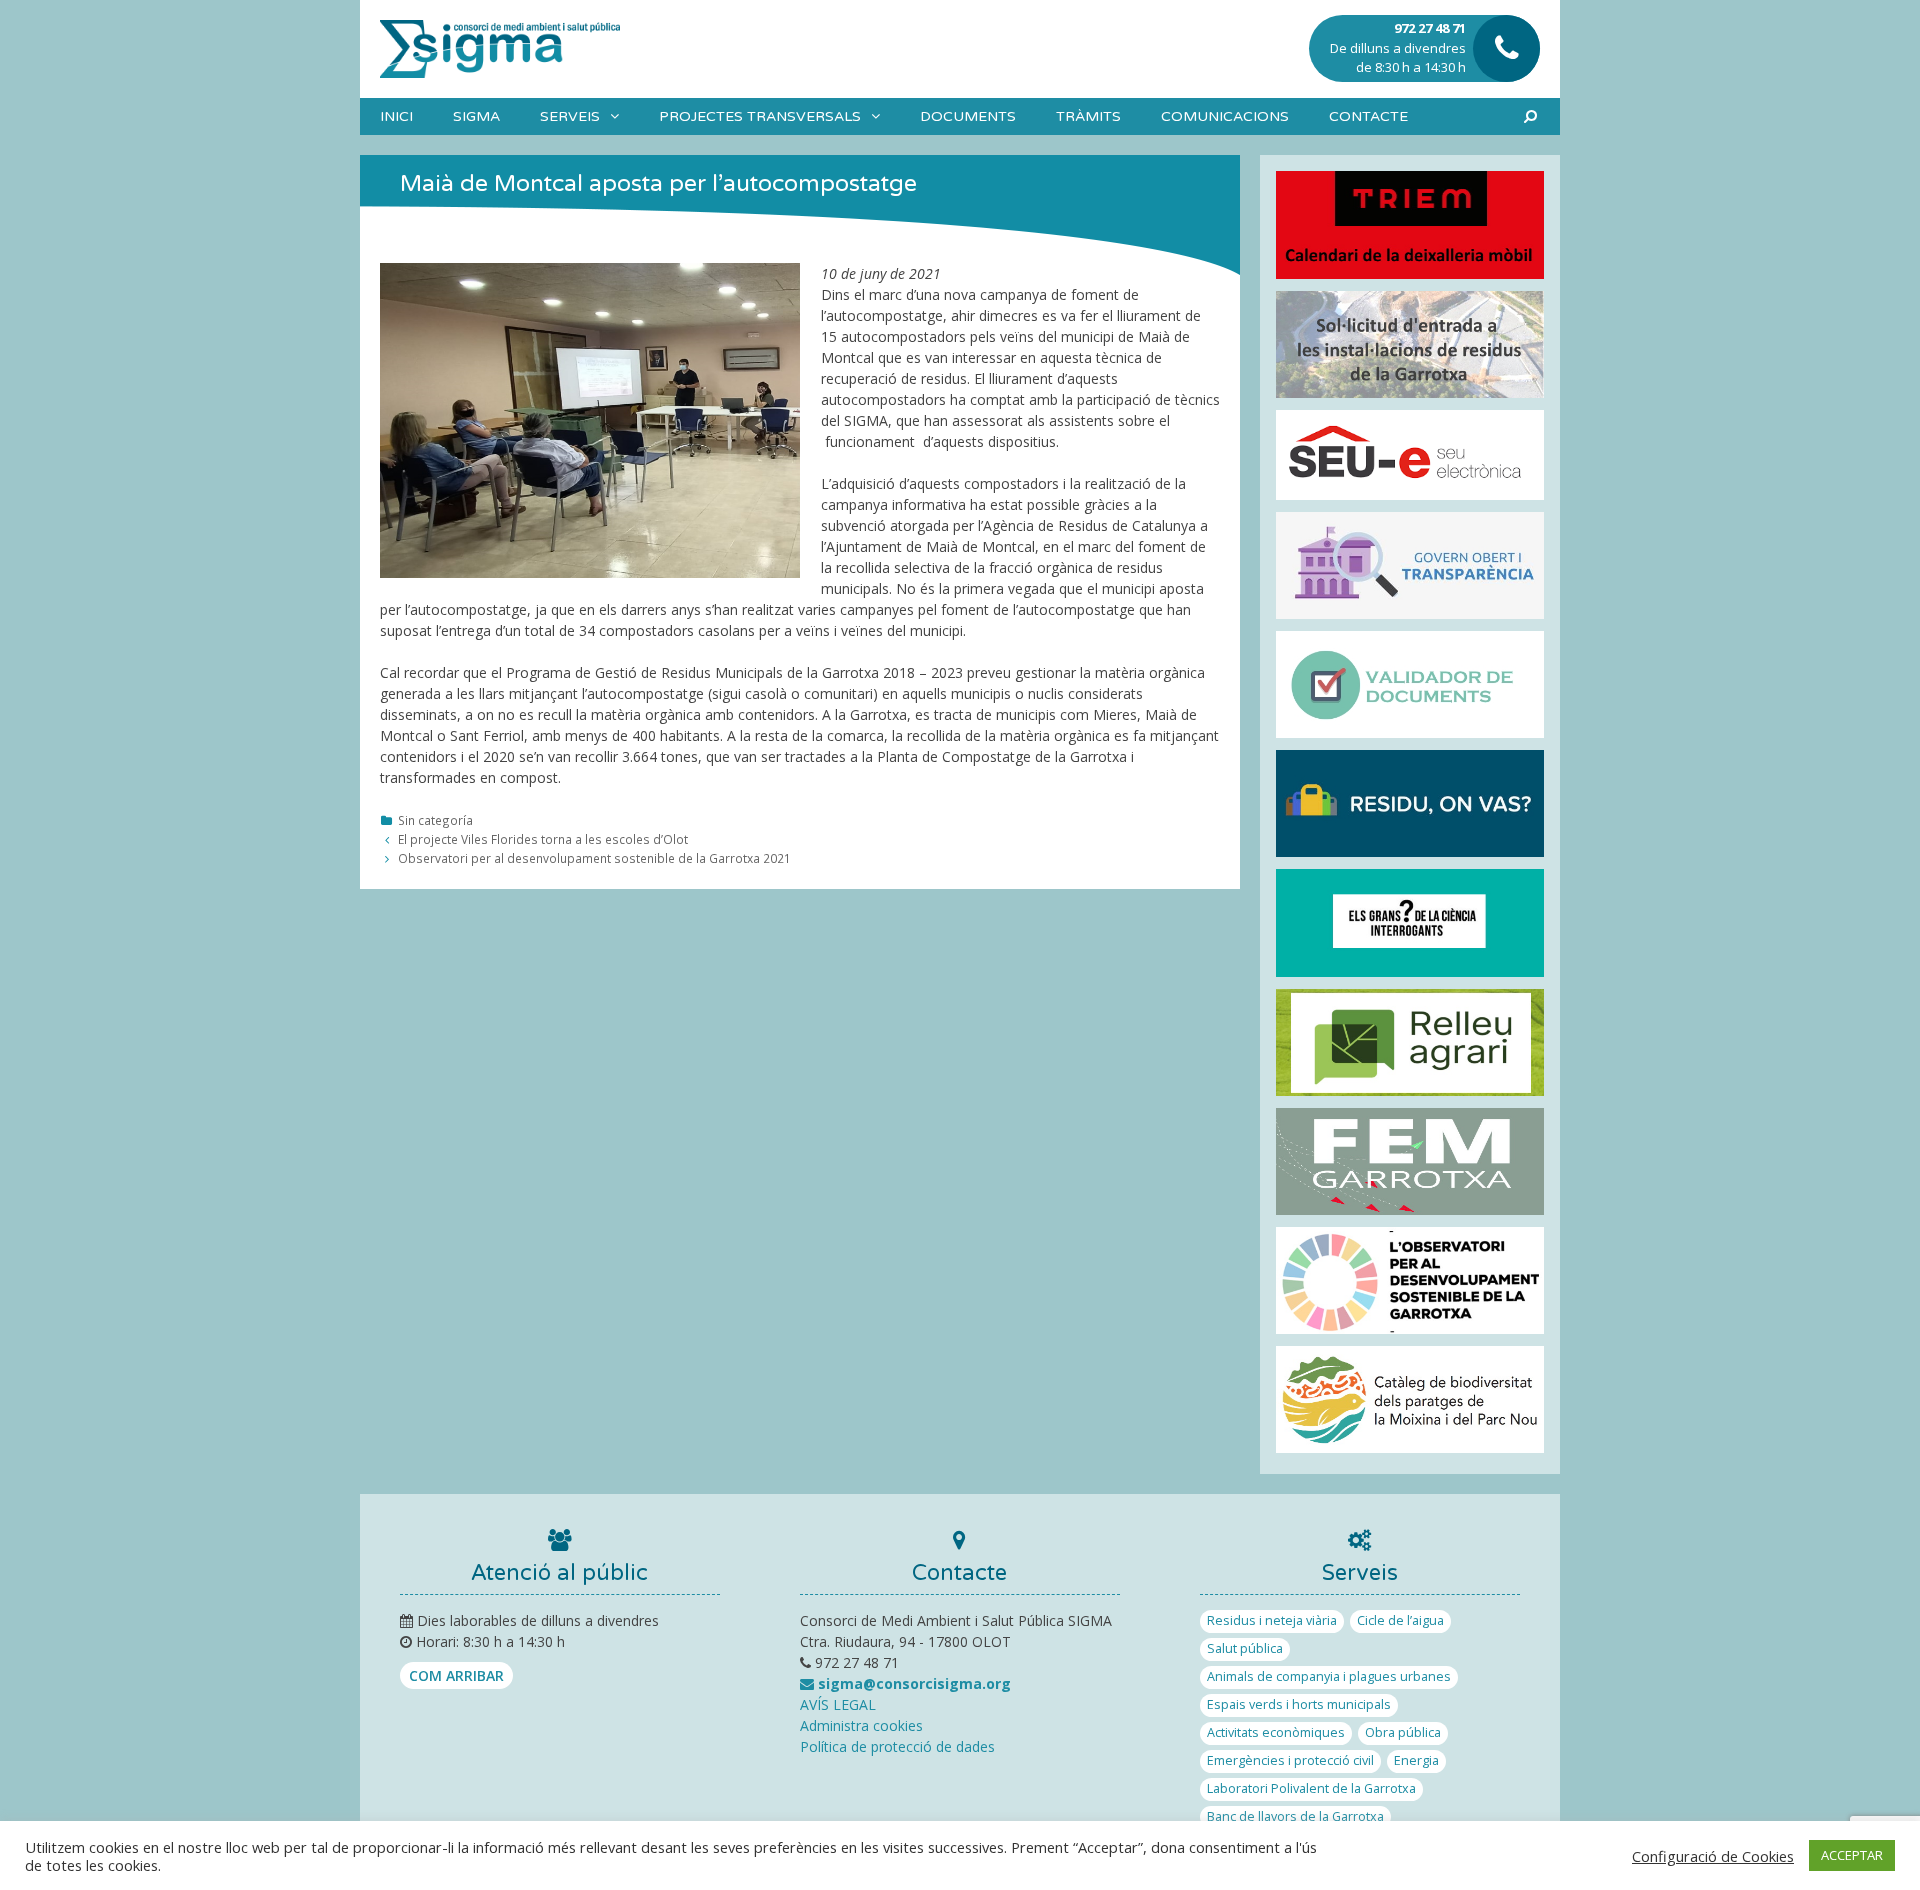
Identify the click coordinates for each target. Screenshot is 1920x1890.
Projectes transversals (760, 116)
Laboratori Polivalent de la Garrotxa (1311, 1788)
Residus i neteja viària (1272, 1620)
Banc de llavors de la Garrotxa (1295, 1816)
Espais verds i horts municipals (1299, 1704)
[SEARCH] (1531, 116)
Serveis (570, 116)
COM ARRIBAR (456, 1675)
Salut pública (1245, 1648)
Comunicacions (1225, 116)
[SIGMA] (500, 47)
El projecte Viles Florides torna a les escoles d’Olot (543, 839)
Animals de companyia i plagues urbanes (1329, 1676)
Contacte (1368, 116)
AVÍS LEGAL (838, 1704)
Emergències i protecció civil (1290, 1760)
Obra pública (1403, 1732)
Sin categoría (435, 820)
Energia (1416, 1760)
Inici (396, 116)
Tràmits (1088, 116)
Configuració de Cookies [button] (1713, 1856)
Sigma (476, 116)
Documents (968, 116)
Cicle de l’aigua (1400, 1620)
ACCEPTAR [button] (1852, 1855)
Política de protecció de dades (897, 1746)
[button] (619, 116)
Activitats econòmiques (1276, 1732)
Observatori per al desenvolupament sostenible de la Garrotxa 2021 (594, 858)
